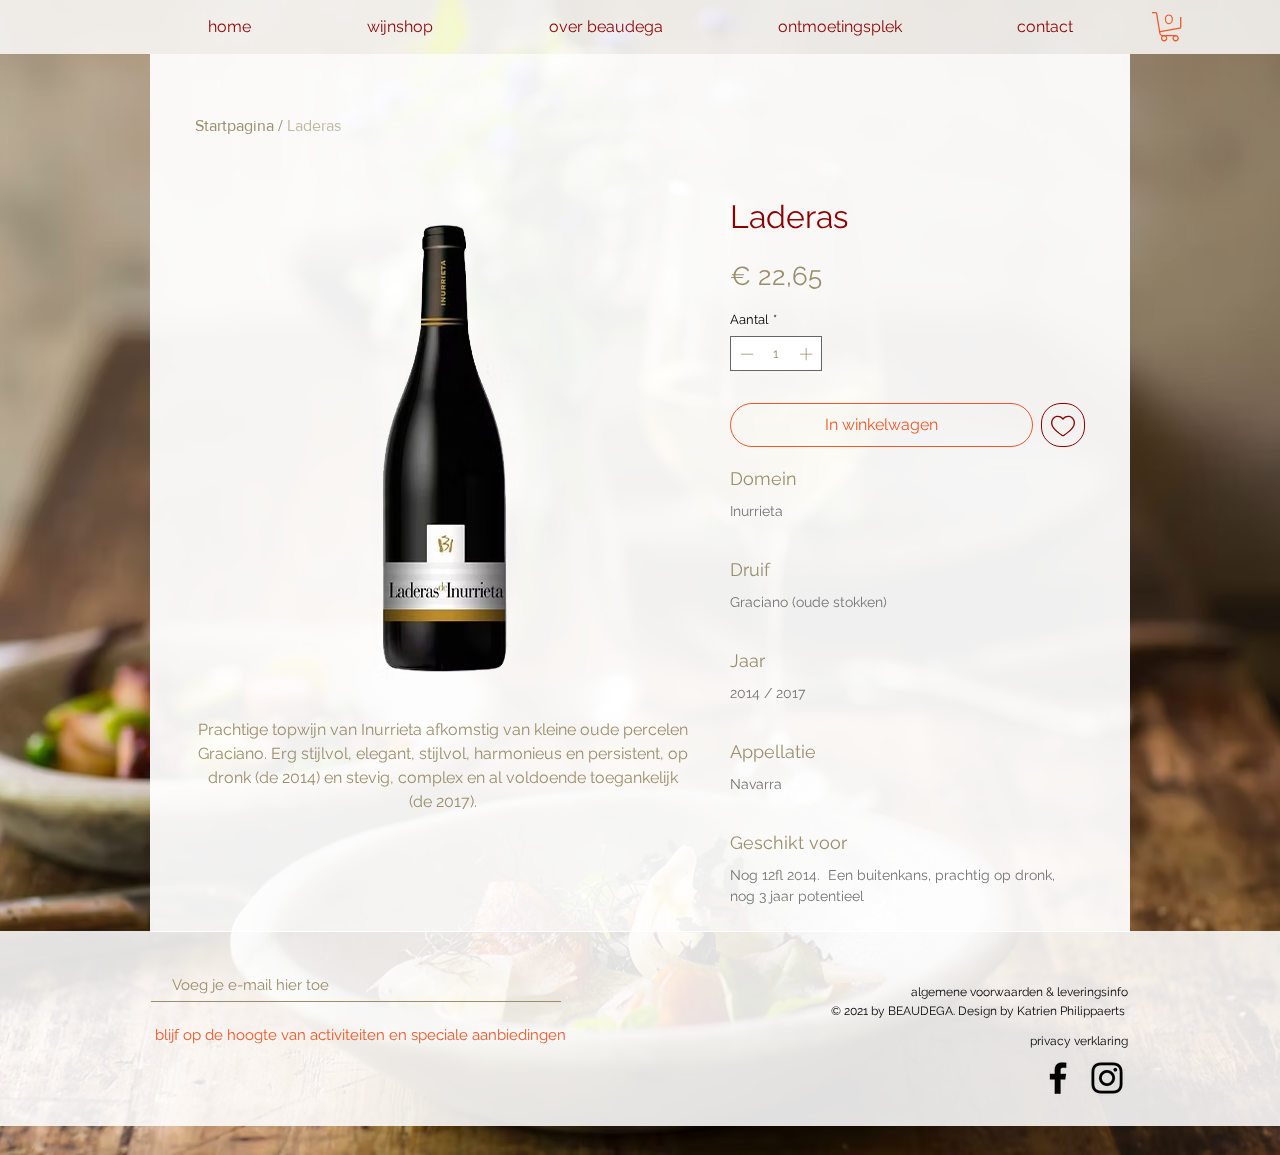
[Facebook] (1058, 1078)
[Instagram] (1107, 1078)
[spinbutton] (776, 354)
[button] (1169, 26)
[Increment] (808, 354)
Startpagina (234, 125)
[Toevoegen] (1063, 425)
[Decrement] (745, 354)
